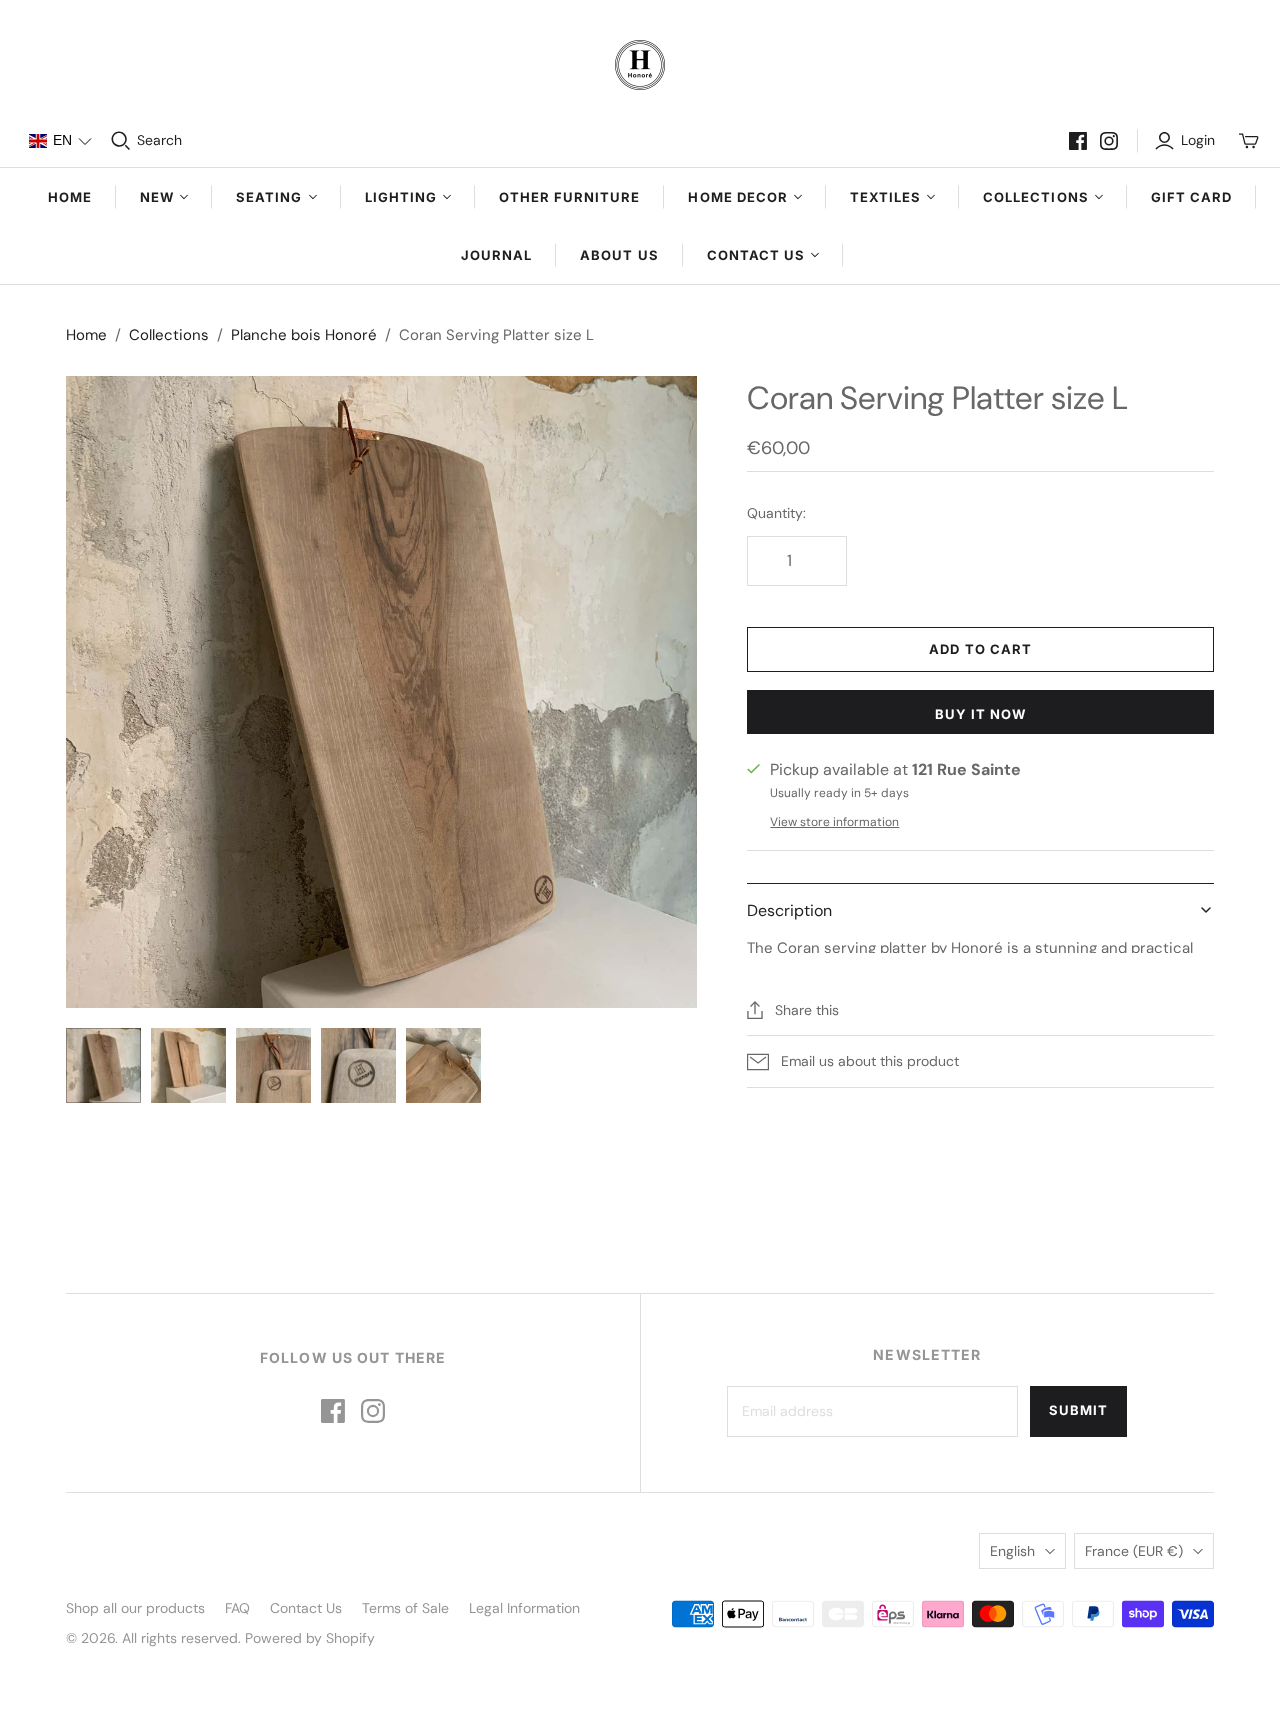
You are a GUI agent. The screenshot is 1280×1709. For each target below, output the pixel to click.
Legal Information (524, 1608)
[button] (60, 141)
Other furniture (570, 197)
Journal (496, 255)
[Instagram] (1109, 141)
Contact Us (306, 1608)
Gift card (1191, 197)
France (1134, 1551)
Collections (169, 335)
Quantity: (776, 513)
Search (159, 140)
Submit (1078, 1410)
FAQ (237, 1608)
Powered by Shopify (310, 1638)
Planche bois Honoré (304, 335)
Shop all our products (135, 1608)
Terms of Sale (405, 1608)
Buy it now (980, 714)
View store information (834, 822)
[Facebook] (1078, 141)
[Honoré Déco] (640, 65)
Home (70, 197)
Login (1198, 140)
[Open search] (121, 141)
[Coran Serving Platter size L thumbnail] (103, 1065)
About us (619, 255)
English (1012, 1551)
